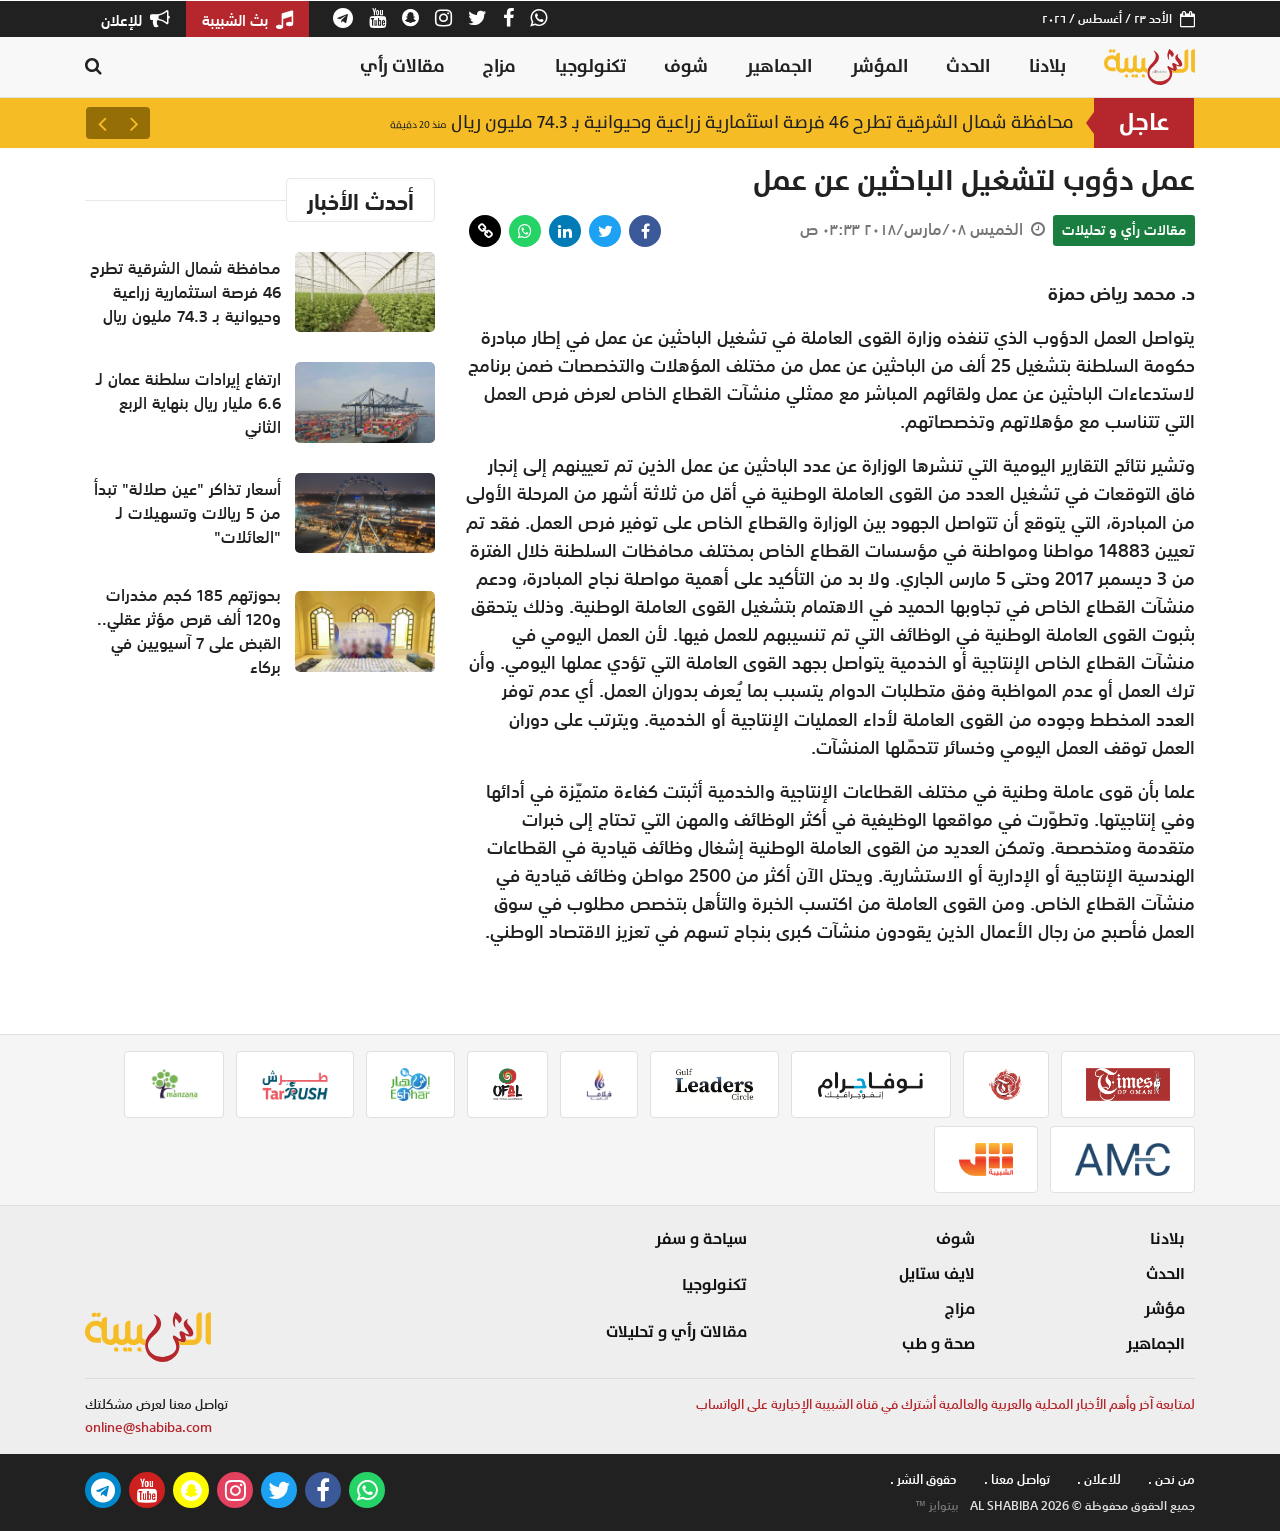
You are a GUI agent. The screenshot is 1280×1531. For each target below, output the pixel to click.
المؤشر (879, 66)
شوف (686, 66)
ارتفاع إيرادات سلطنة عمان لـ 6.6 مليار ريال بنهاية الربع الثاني (188, 403)
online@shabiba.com (148, 1427)
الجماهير (779, 66)
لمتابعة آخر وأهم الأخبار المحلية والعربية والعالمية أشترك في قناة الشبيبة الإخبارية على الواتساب (945, 1404)
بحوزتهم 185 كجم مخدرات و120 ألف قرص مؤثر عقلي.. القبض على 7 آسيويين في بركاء (189, 631)
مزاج (499, 66)
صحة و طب (938, 1344)
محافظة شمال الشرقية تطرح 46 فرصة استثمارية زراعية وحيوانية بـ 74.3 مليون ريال (732, 122)
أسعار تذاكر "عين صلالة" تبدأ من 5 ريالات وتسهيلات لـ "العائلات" (187, 513)
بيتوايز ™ (937, 1506)
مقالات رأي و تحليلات (1124, 230)
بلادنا (1047, 66)
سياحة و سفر (701, 1239)
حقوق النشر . (923, 1479)
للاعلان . (1099, 1479)
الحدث (968, 66)
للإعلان (123, 20)
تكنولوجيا (590, 66)
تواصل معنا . (1017, 1479)
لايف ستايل (937, 1274)
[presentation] (134, 123)
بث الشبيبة (237, 20)
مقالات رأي (402, 66)
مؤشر (1164, 1309)
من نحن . (1171, 1479)
